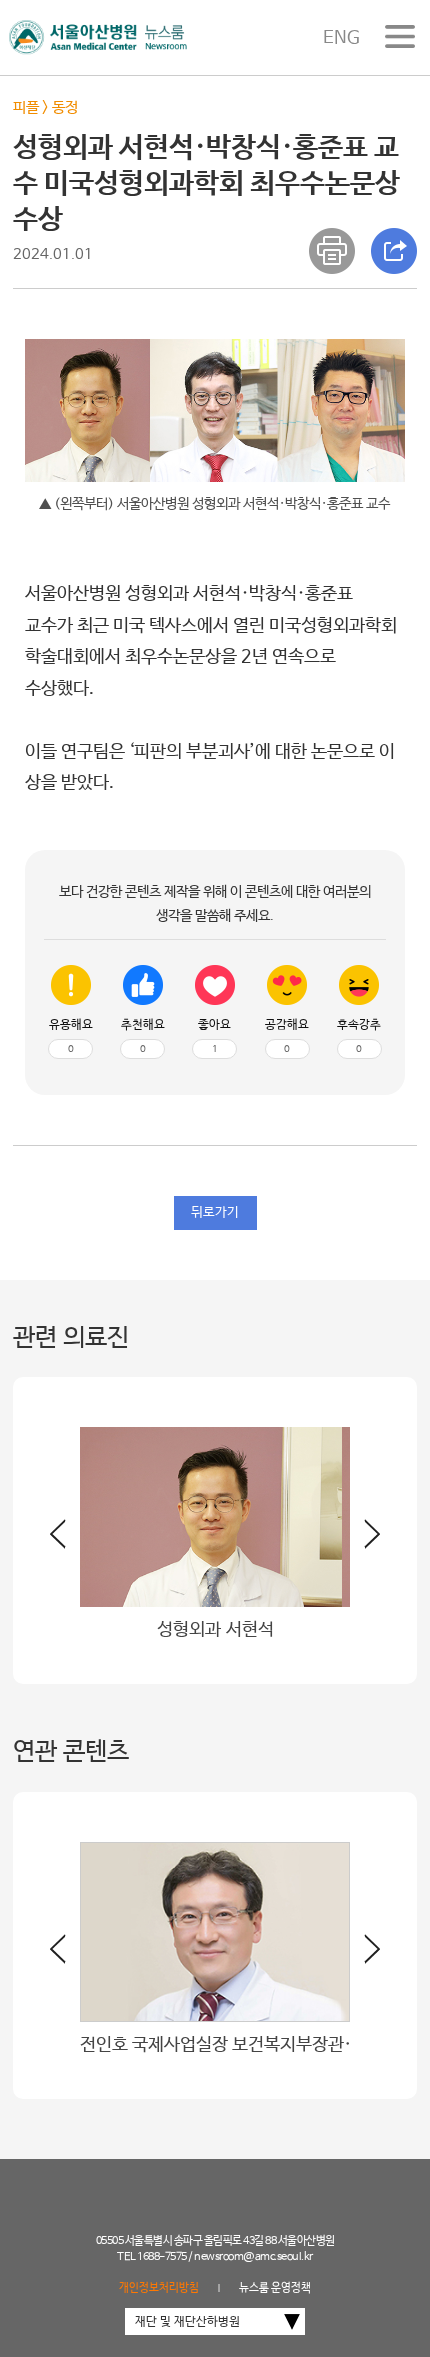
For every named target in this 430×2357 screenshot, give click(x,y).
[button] (365, 1542)
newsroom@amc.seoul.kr (253, 2257)
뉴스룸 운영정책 (275, 2288)
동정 (65, 107)
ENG (341, 38)
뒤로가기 (215, 1212)
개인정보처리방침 (159, 2288)
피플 (26, 107)
